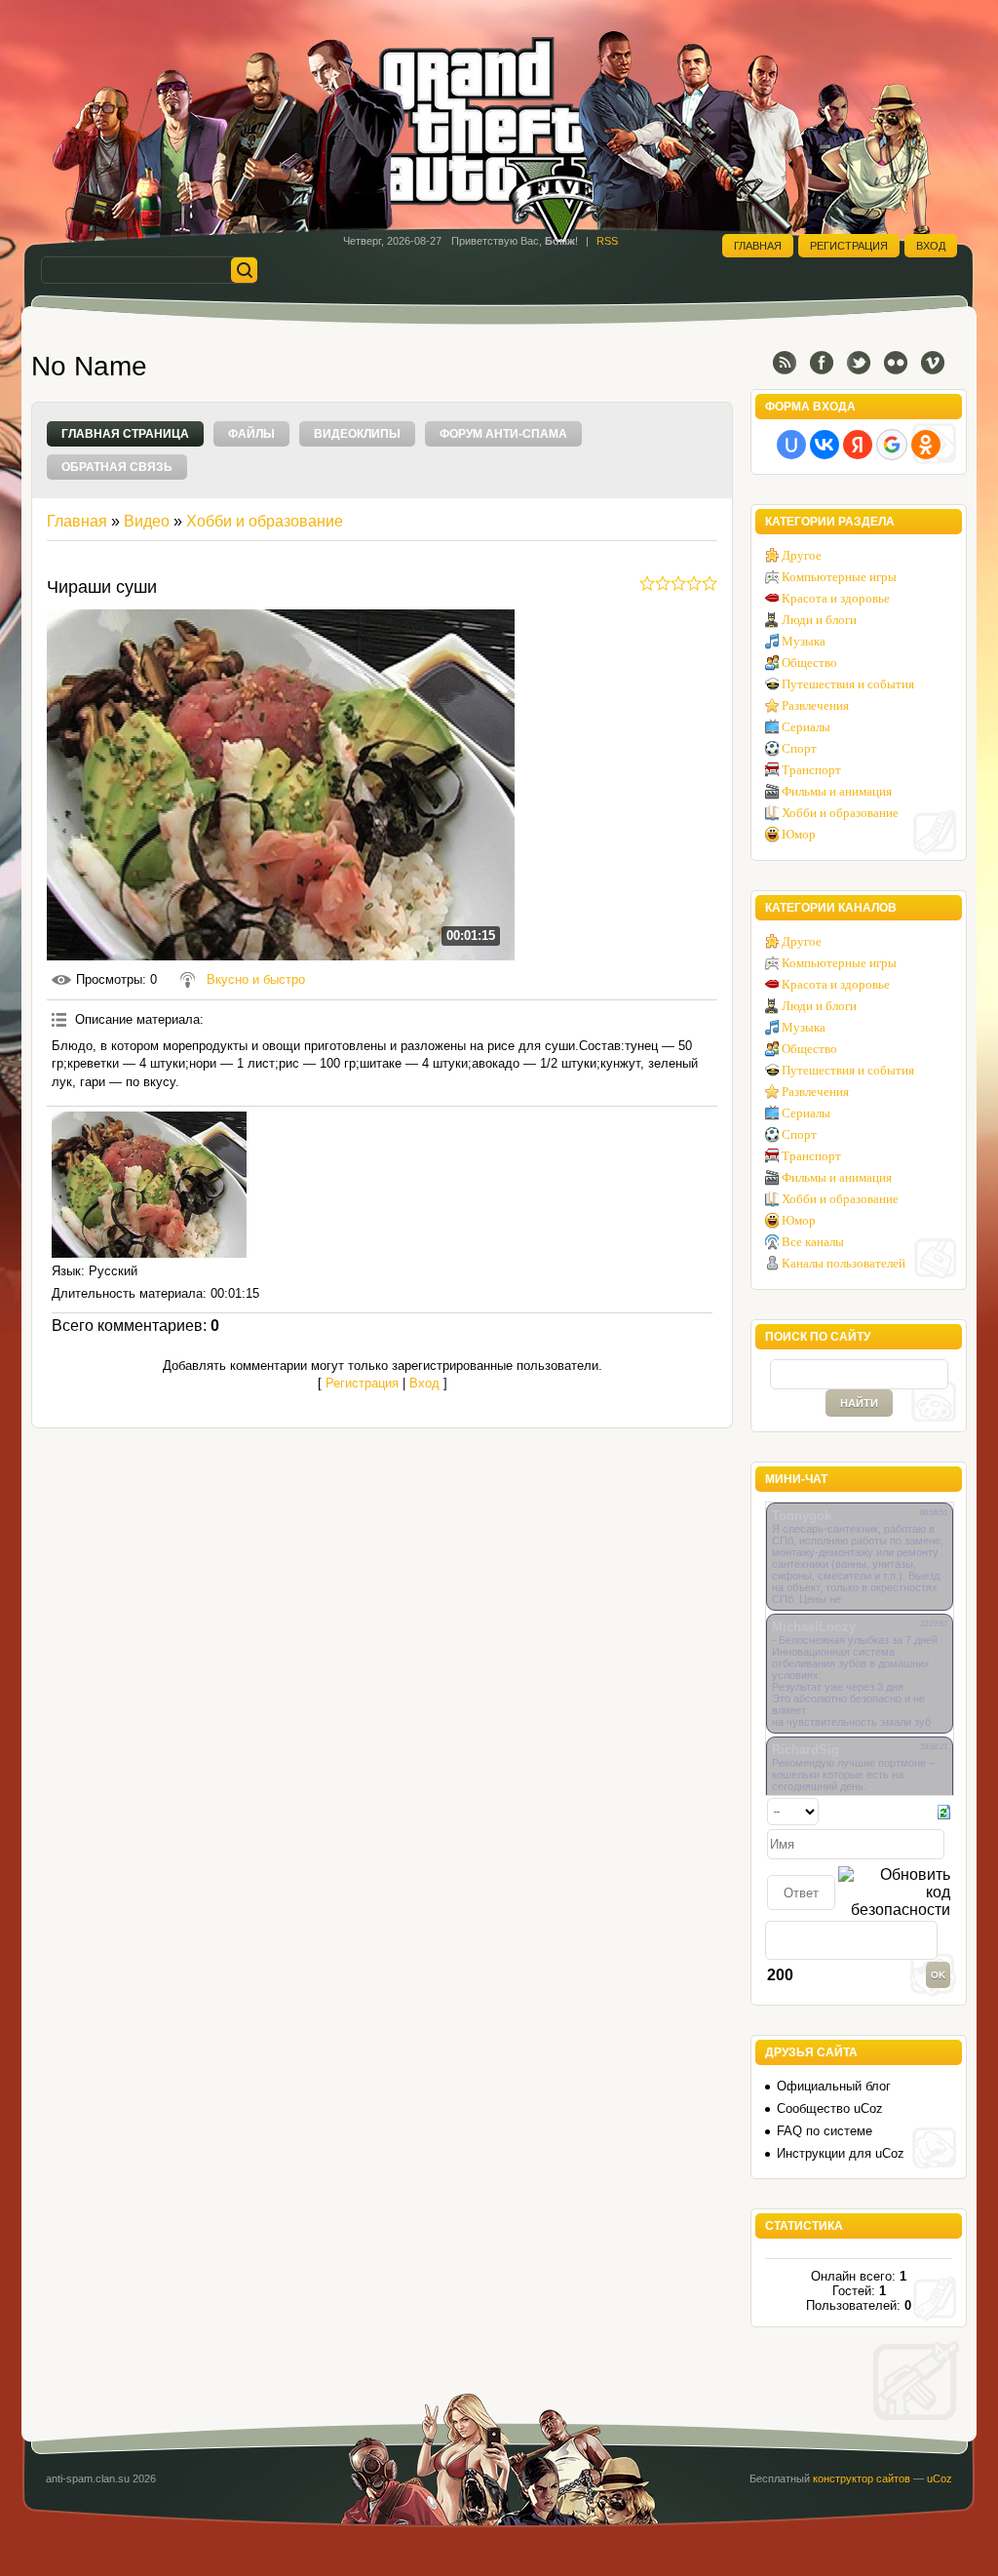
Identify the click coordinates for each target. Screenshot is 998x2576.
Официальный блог (834, 2086)
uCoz (940, 2478)
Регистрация (849, 246)
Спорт (799, 748)
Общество (809, 663)
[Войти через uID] (791, 445)
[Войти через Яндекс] (858, 445)
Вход (931, 246)
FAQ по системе (825, 2131)
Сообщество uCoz (830, 2108)
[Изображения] (149, 1185)
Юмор (799, 834)
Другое (802, 555)
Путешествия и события (848, 684)
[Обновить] (944, 1810)
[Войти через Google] (892, 445)
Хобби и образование (265, 521)
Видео (147, 521)
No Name (89, 366)
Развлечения (815, 705)
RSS (607, 241)
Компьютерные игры (839, 577)
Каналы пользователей (844, 1263)
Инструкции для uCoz (841, 2153)
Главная (758, 246)
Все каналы (813, 1242)
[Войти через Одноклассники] (926, 445)
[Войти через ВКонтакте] (825, 445)
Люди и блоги (819, 620)
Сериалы (806, 727)
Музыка (804, 641)
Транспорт (811, 770)
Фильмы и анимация (837, 791)
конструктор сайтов (862, 2478)
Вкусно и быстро (256, 979)
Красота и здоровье (836, 598)
